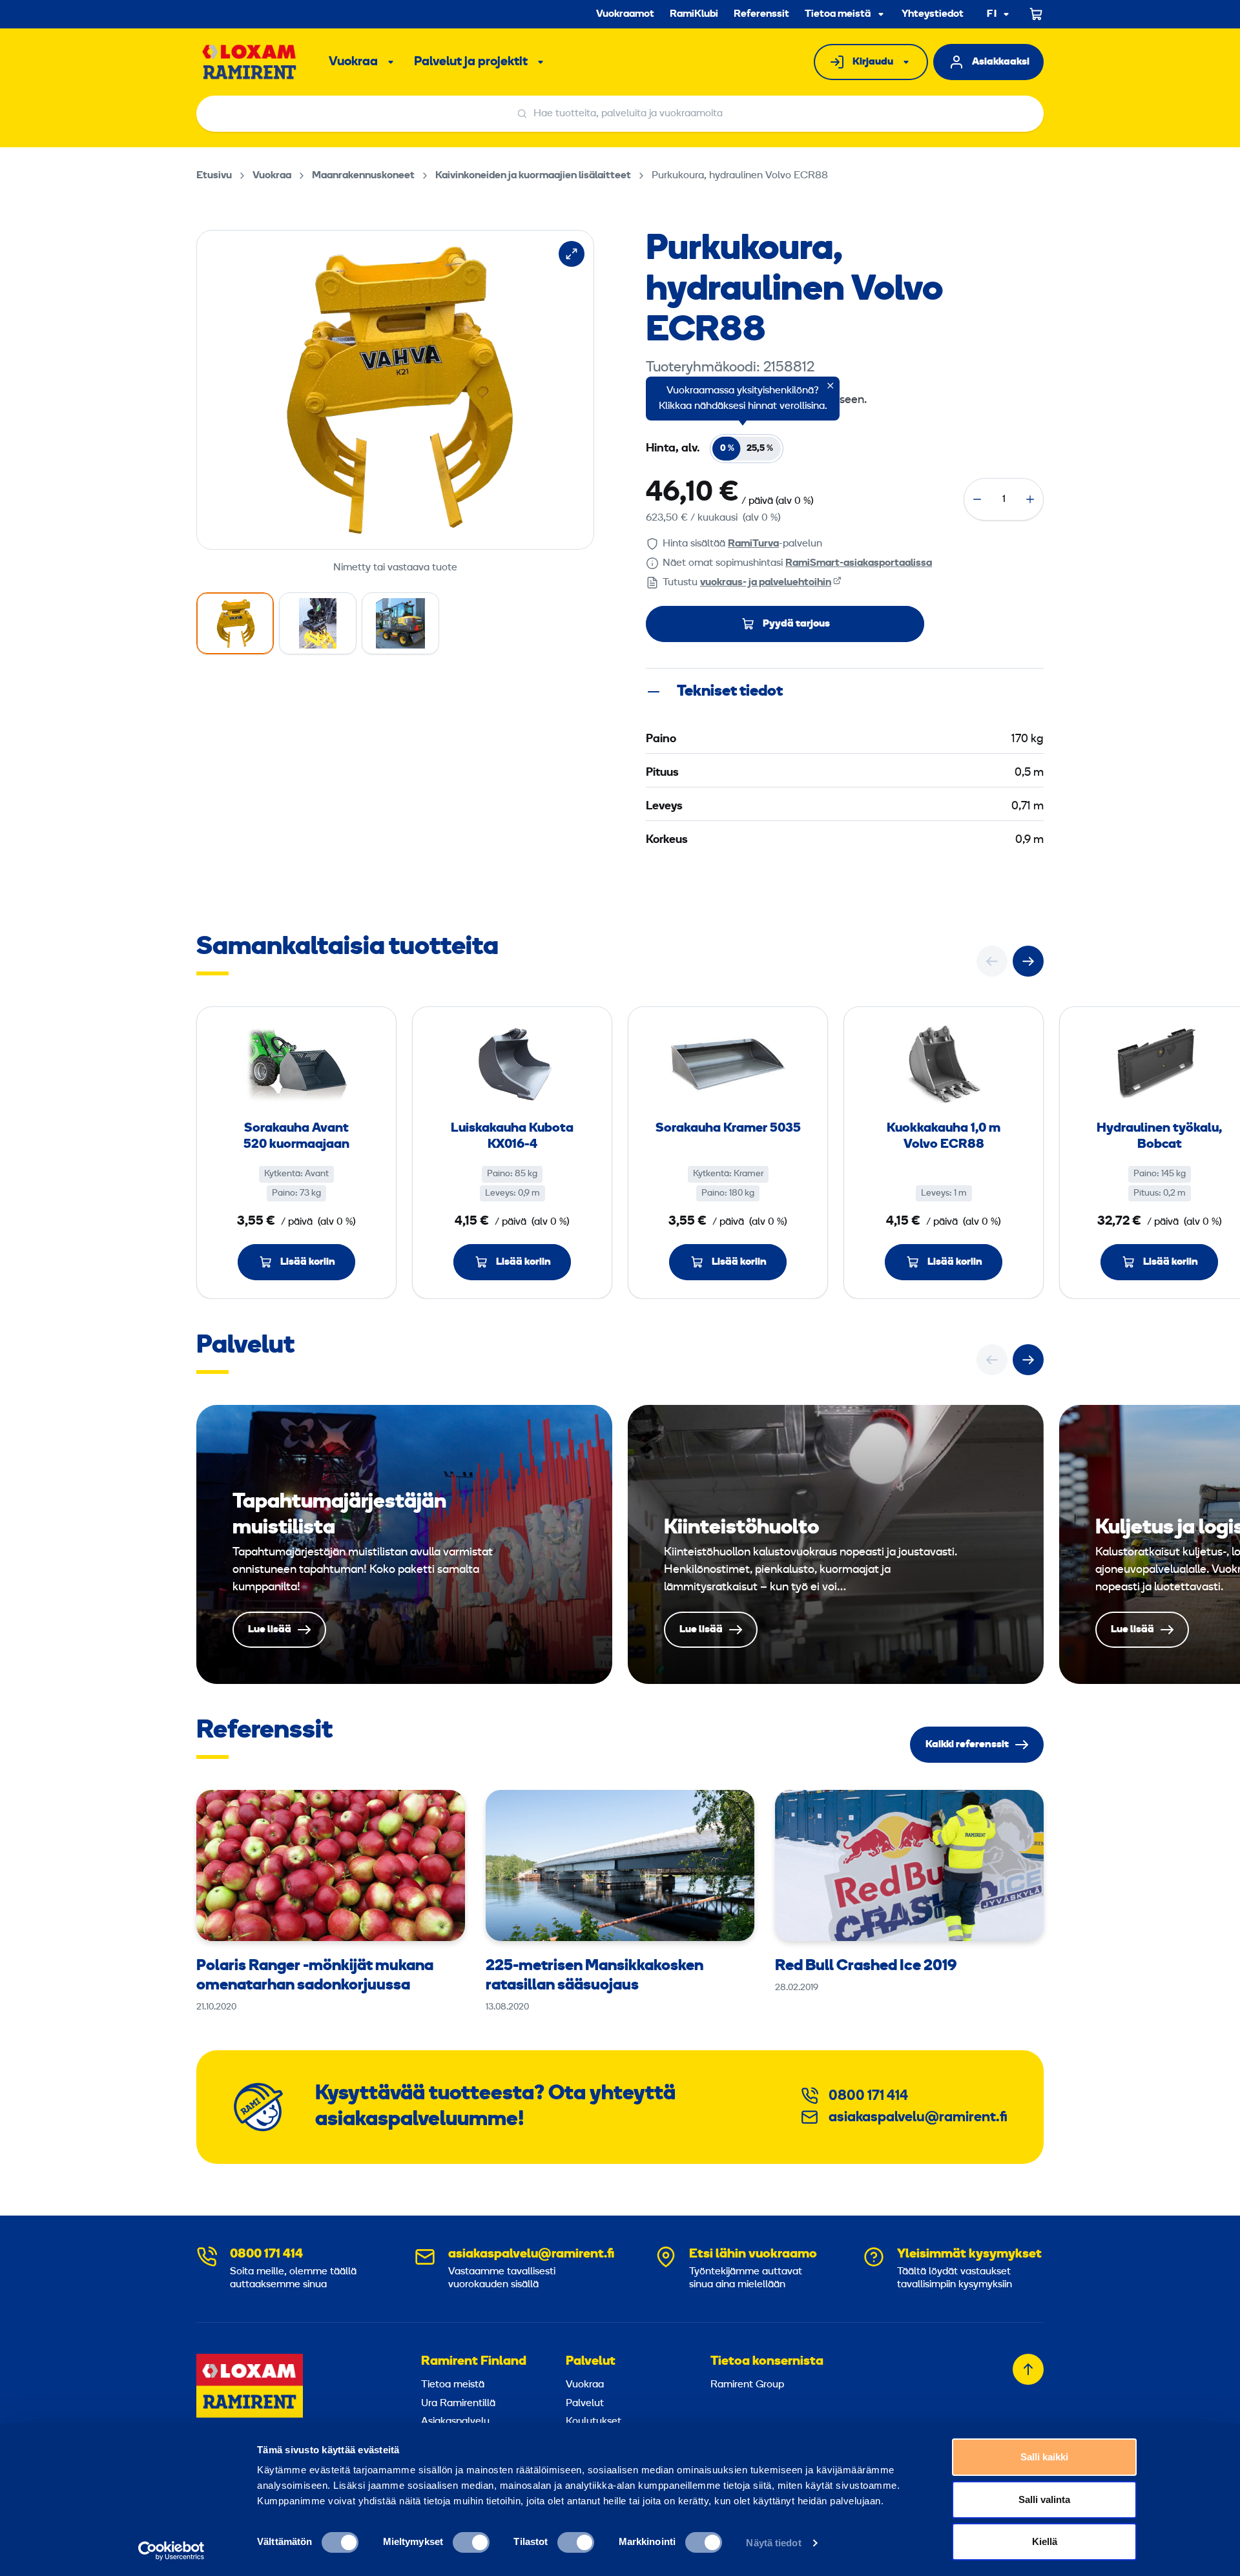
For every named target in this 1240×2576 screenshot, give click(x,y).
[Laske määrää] (977, 499)
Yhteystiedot (933, 14)
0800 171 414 (868, 2096)
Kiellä (1045, 2541)
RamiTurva (753, 544)
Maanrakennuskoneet (363, 176)
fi (992, 15)
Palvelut (591, 2362)
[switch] (471, 2542)
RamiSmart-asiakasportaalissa (859, 563)
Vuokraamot (625, 14)
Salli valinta (1044, 2499)
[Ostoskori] (1037, 14)
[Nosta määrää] (1030, 499)
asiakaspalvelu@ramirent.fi (918, 2118)
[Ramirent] (250, 62)
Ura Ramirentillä (458, 2404)
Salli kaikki (1044, 2457)
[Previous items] (992, 961)
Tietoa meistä (838, 14)
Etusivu (214, 176)
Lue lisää (404, 1544)
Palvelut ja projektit (471, 62)
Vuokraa (353, 62)
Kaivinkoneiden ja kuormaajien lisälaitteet (533, 176)
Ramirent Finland (474, 2362)
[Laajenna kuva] (572, 254)
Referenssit (761, 14)
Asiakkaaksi (1001, 62)
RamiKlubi (694, 14)
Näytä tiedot (773, 2543)
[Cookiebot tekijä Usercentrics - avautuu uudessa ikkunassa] (171, 2551)
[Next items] (1028, 961)
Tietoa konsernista (767, 2362)
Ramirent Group (747, 2385)
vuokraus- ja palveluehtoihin (766, 583)
